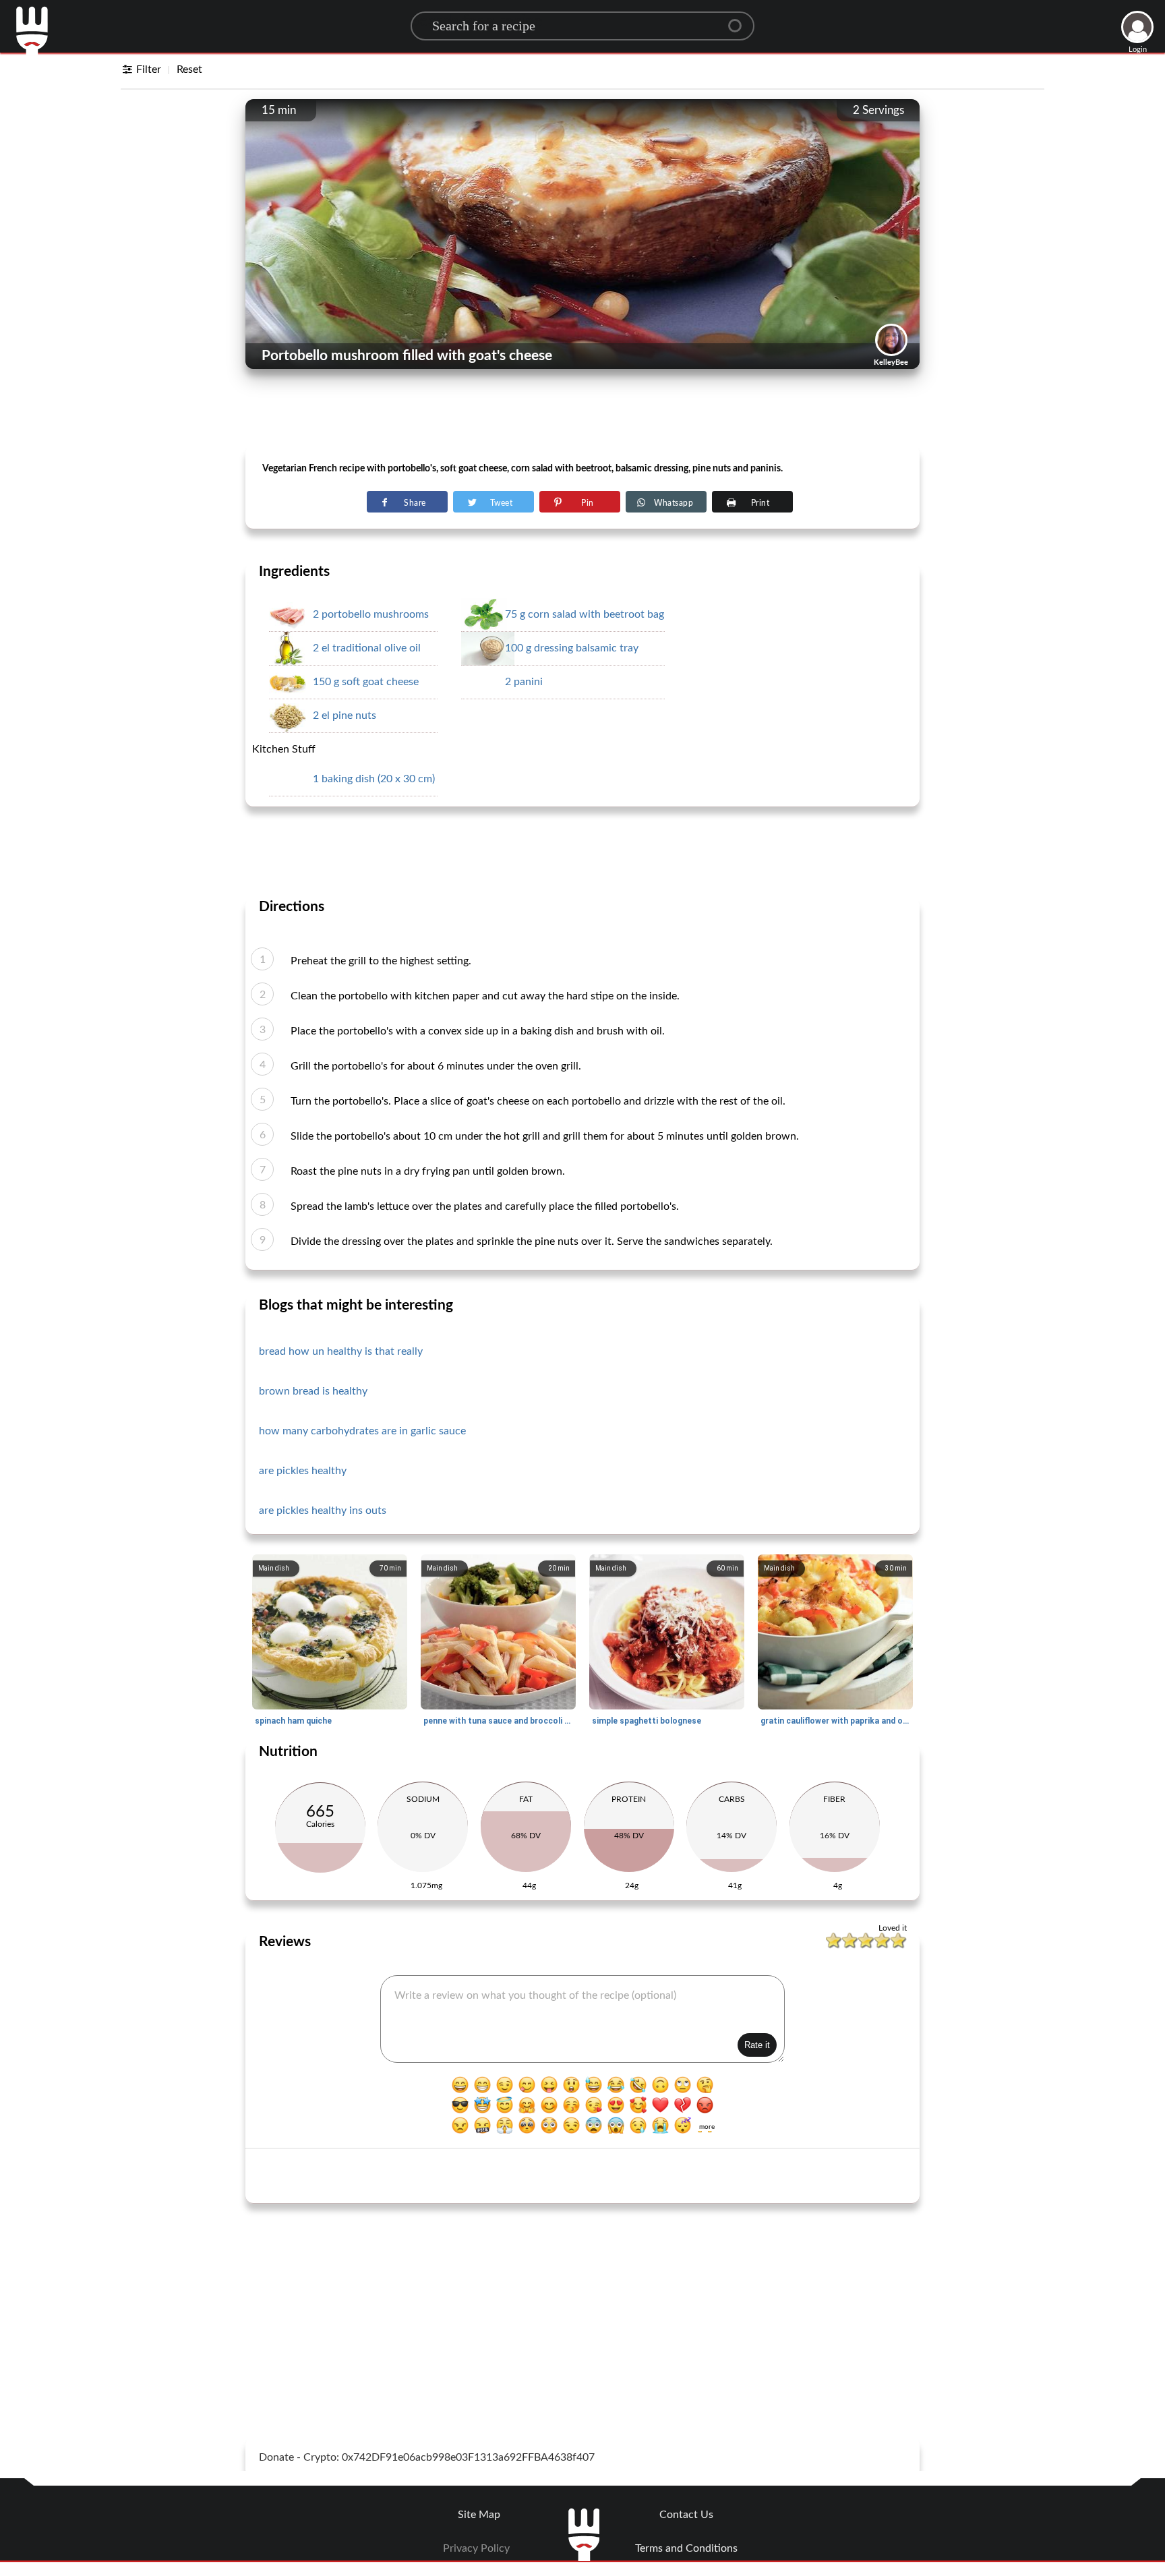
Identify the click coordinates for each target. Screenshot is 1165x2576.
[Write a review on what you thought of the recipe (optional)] (582, 2019)
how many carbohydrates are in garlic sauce (362, 1431)
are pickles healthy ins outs (323, 1511)
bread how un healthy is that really (341, 1351)
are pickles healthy (303, 1471)
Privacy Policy (476, 2548)
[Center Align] (740, 20)
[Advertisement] (582, 412)
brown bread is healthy (313, 1391)
